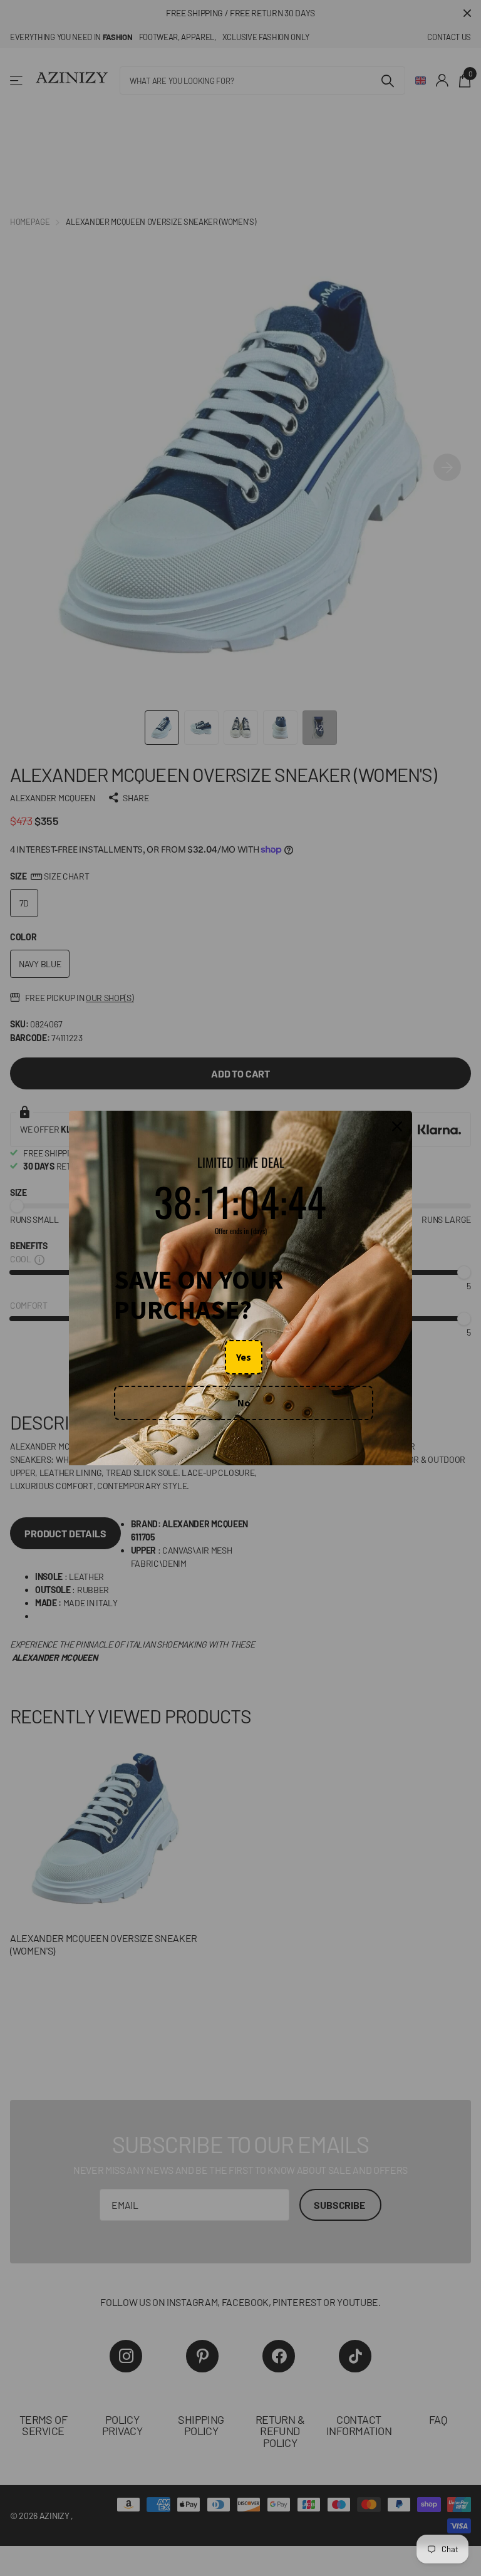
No (244, 1403)
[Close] (397, 1127)
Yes (244, 1357)
